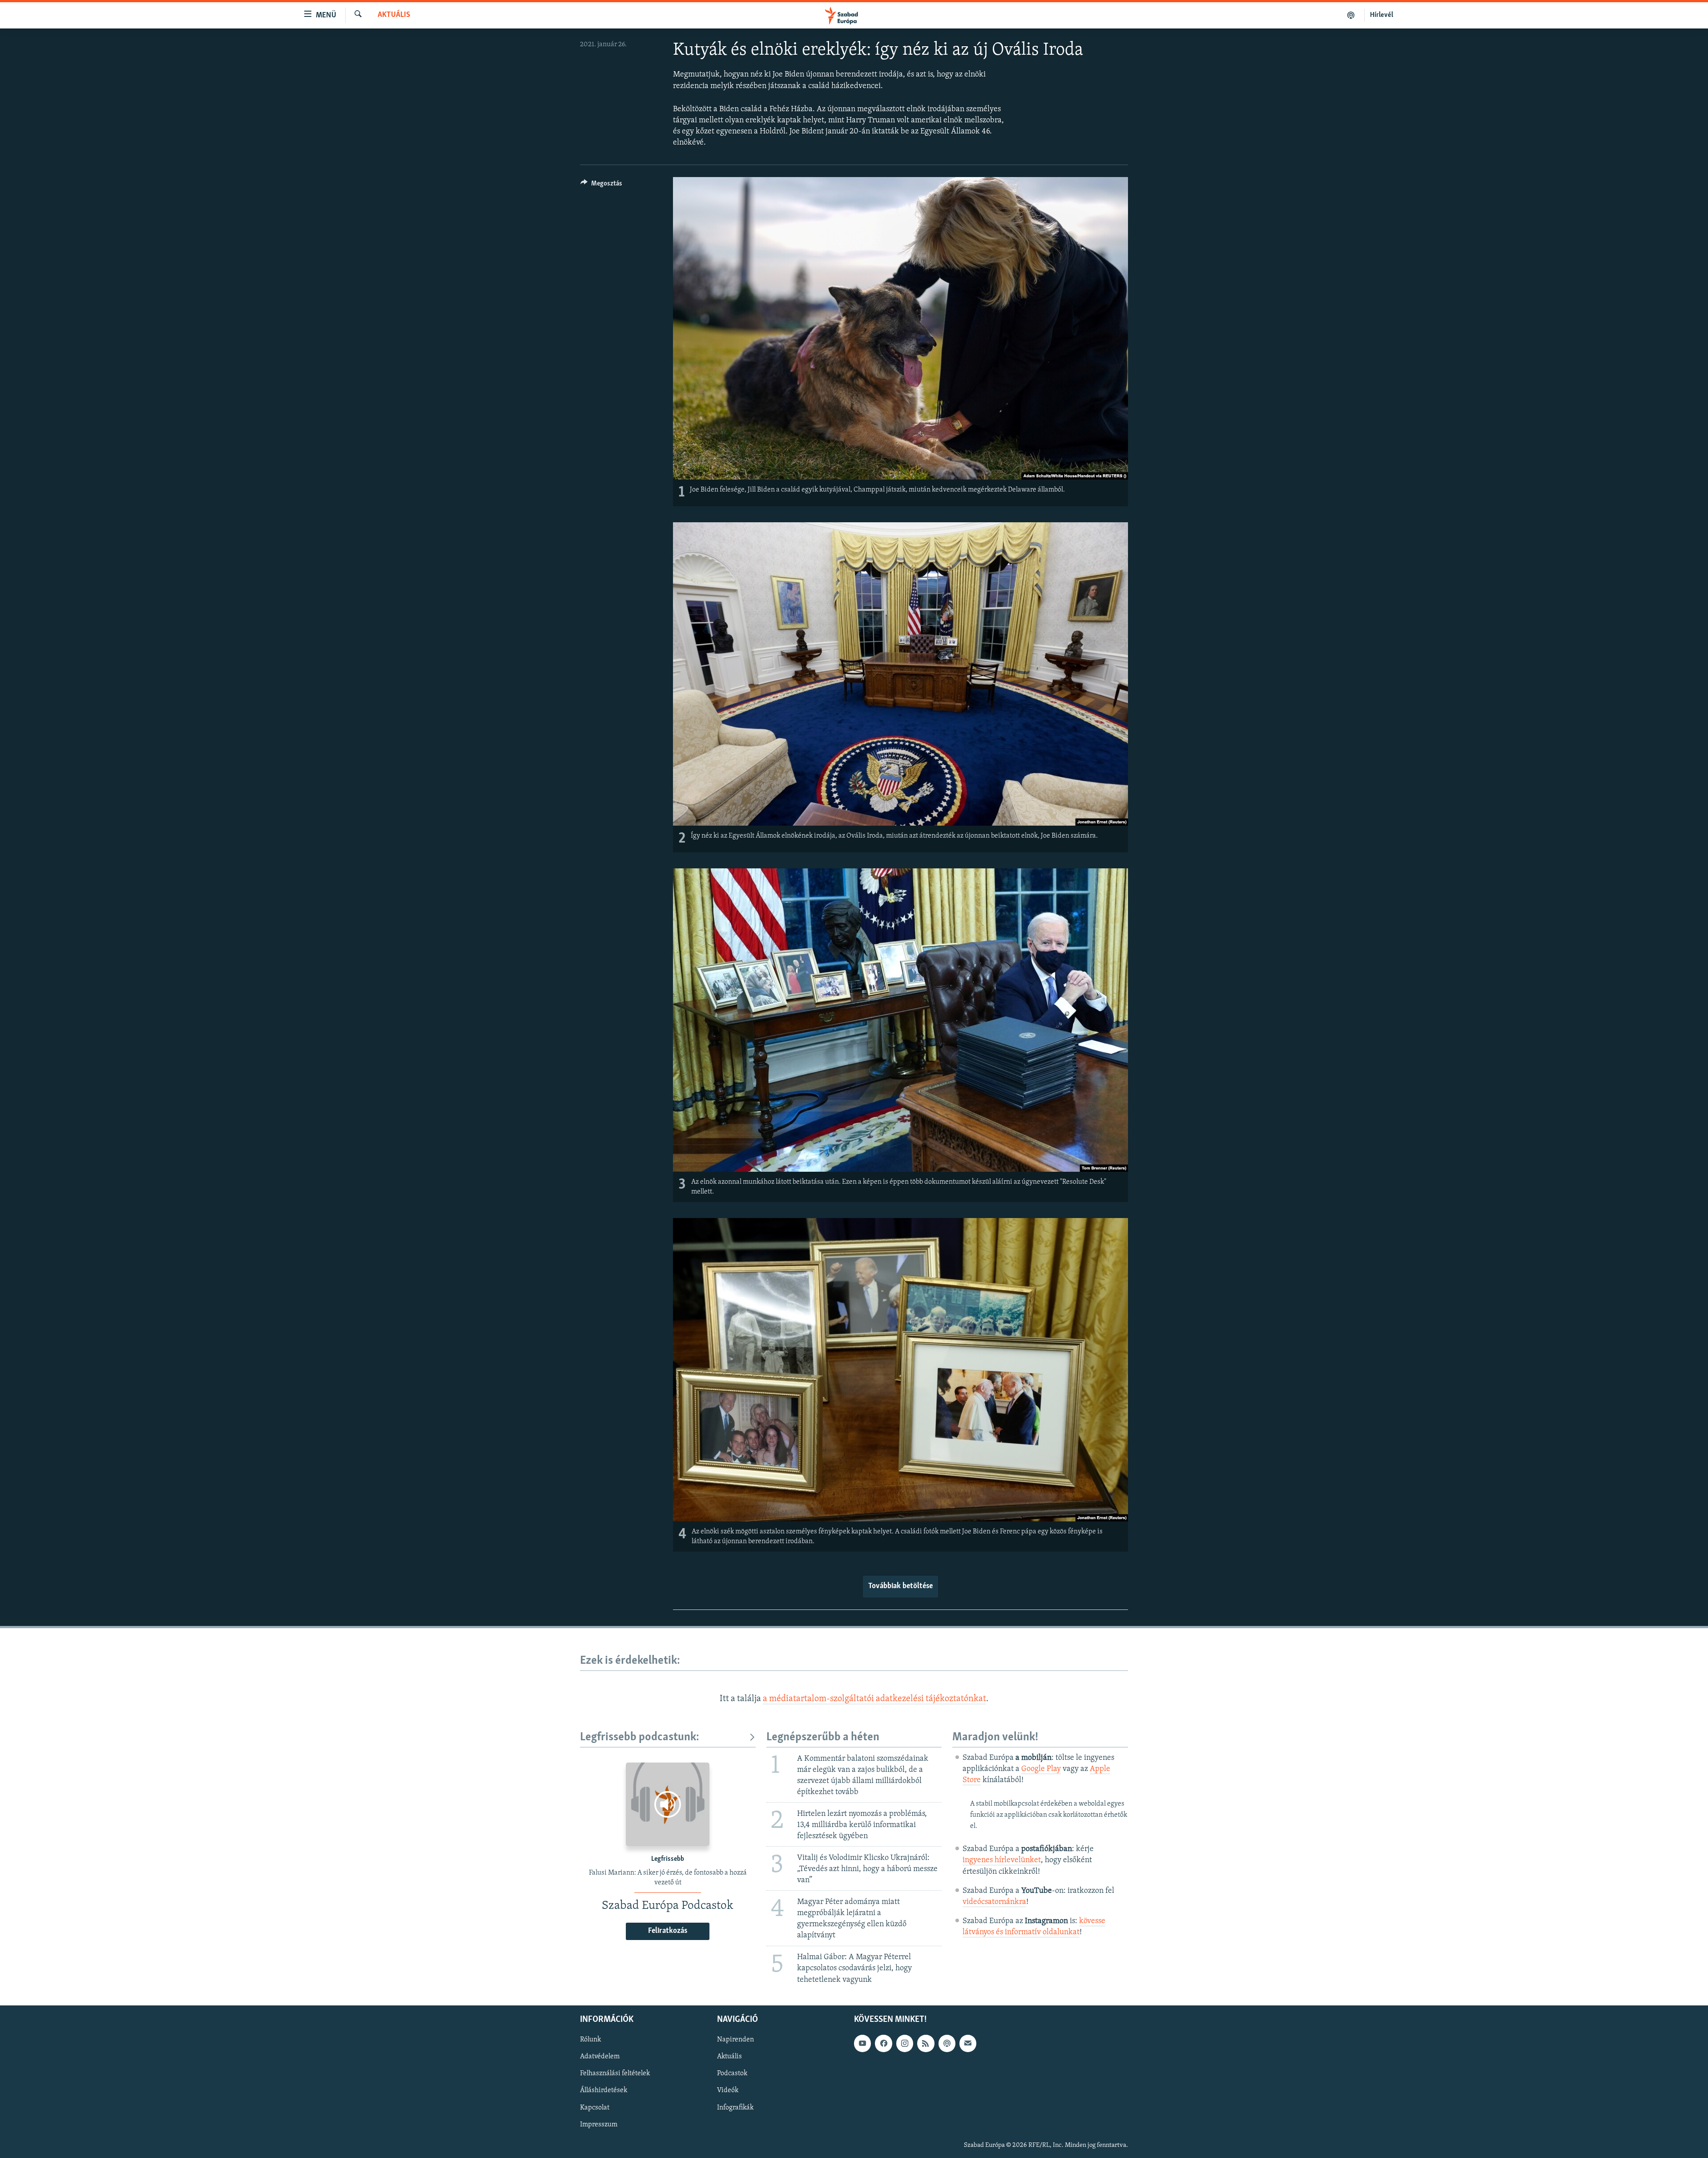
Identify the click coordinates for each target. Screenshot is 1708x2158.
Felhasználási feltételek (615, 2073)
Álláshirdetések (604, 2090)
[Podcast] (947, 2043)
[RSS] (926, 2043)
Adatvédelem (600, 2057)
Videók (728, 2090)
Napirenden (735, 2040)
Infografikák (735, 2107)
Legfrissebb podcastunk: (640, 1737)
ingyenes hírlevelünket (1002, 1860)
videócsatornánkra (994, 1902)
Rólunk (590, 2040)
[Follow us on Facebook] (883, 2043)
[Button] (601, 186)
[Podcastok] (1351, 15)
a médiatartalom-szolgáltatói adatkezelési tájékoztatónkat (874, 1699)
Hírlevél (1382, 15)
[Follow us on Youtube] (862, 2043)
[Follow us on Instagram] (905, 2043)
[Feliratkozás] (968, 2043)
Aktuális (394, 15)
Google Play (1041, 1769)
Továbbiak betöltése (900, 1586)
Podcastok (732, 2073)
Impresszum (599, 2124)
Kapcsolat (595, 2107)
